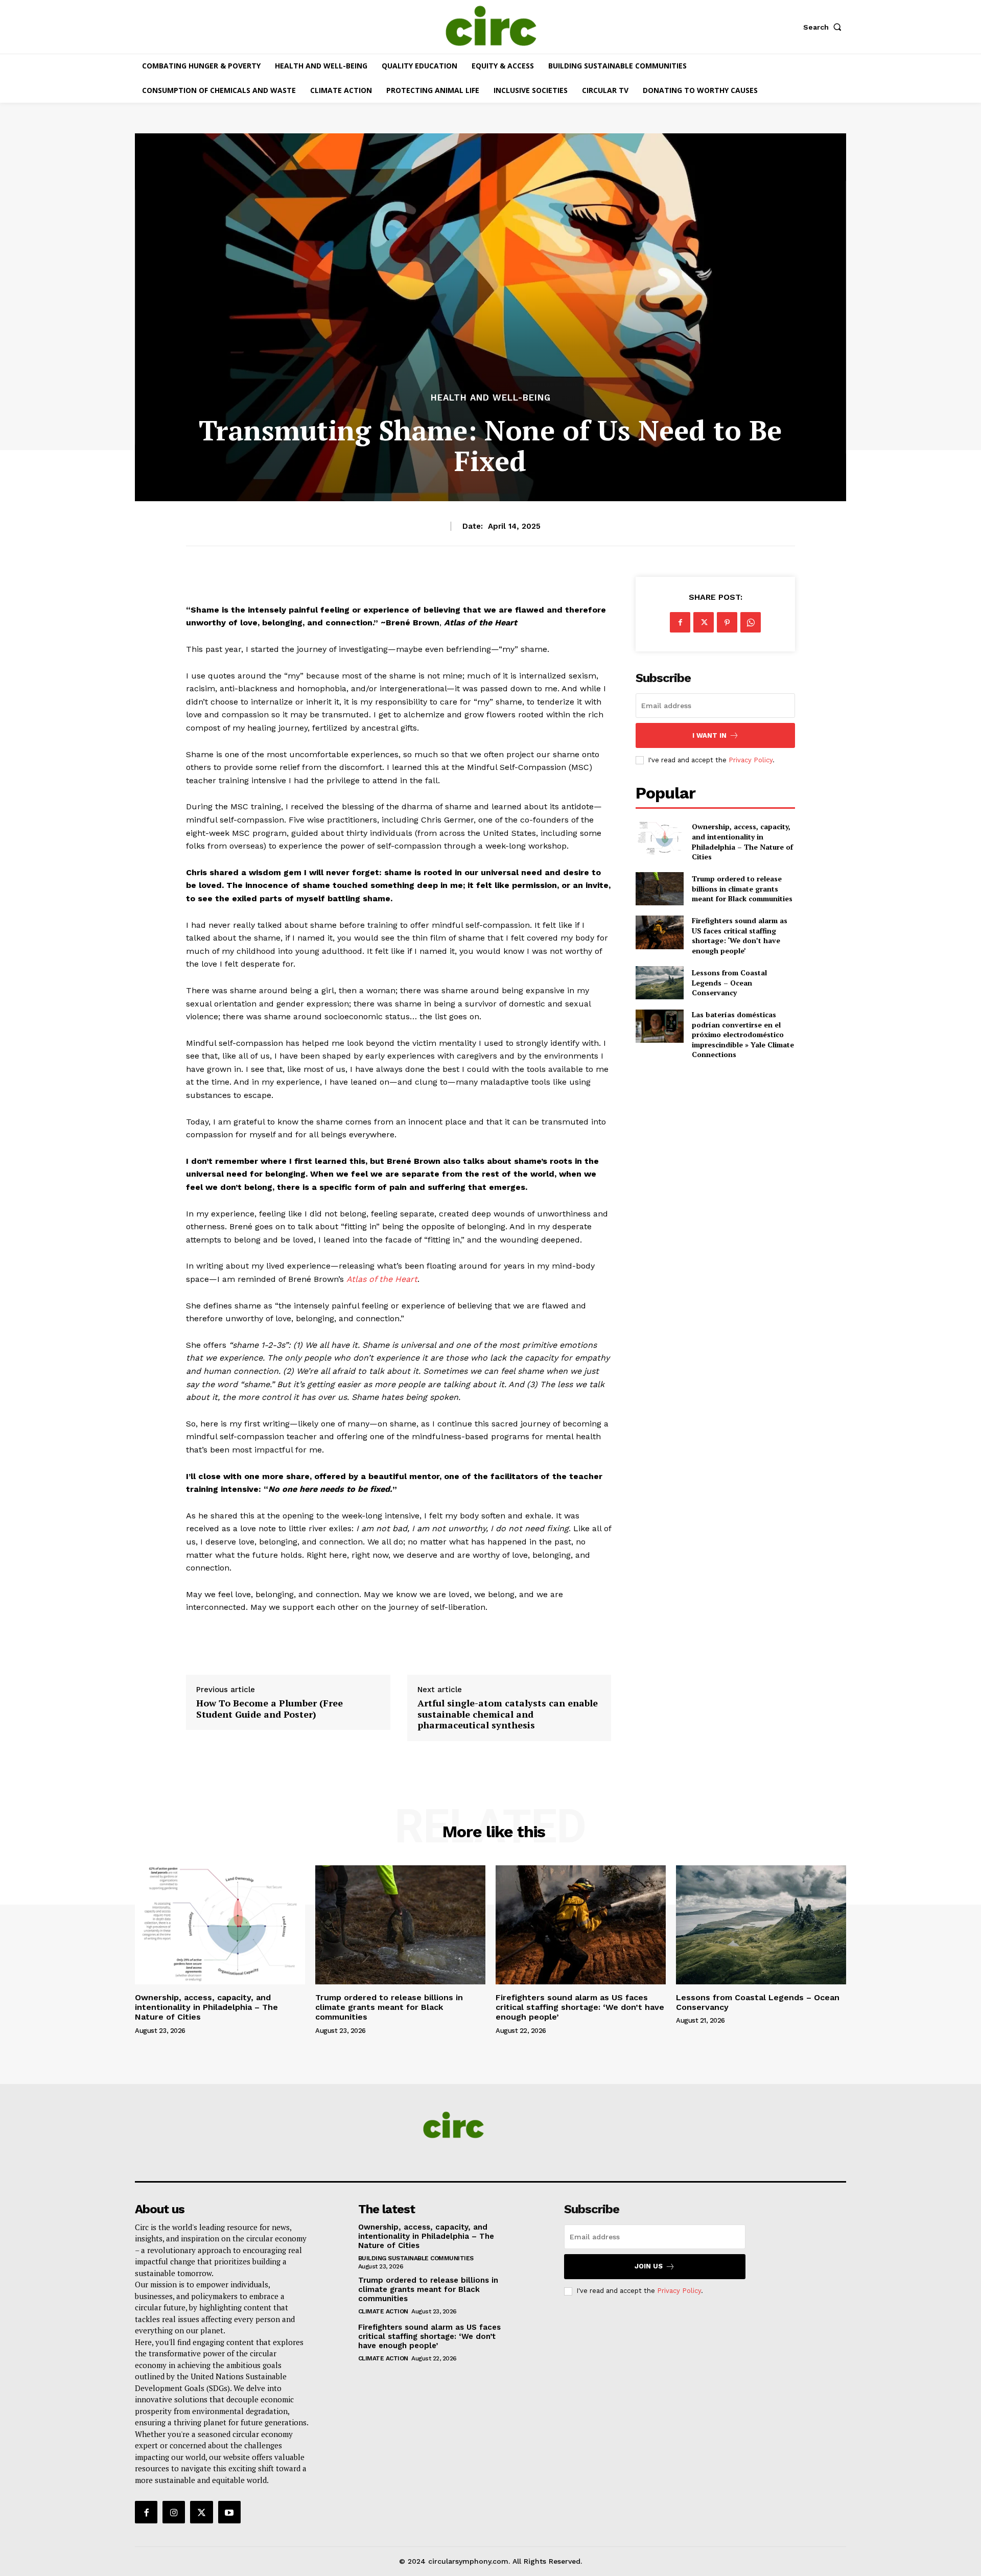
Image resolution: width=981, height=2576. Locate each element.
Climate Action (383, 2311)
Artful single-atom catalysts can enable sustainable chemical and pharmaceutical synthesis (508, 1714)
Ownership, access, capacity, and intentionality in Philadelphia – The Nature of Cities (742, 841)
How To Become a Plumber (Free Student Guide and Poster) (270, 1709)
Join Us (649, 2266)
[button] (825, 27)
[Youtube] (229, 2512)
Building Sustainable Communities (416, 2258)
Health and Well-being (491, 398)
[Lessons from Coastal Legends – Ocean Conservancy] (659, 983)
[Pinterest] (727, 622)
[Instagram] (174, 2512)
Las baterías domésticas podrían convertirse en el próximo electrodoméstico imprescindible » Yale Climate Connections (743, 1034)
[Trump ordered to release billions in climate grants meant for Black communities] (659, 889)
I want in (709, 735)
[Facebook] (680, 622)
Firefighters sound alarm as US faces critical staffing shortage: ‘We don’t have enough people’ (740, 935)
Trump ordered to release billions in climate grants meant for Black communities (742, 888)
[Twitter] (704, 622)
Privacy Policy (751, 760)
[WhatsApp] (751, 622)
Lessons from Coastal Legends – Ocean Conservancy (729, 982)
